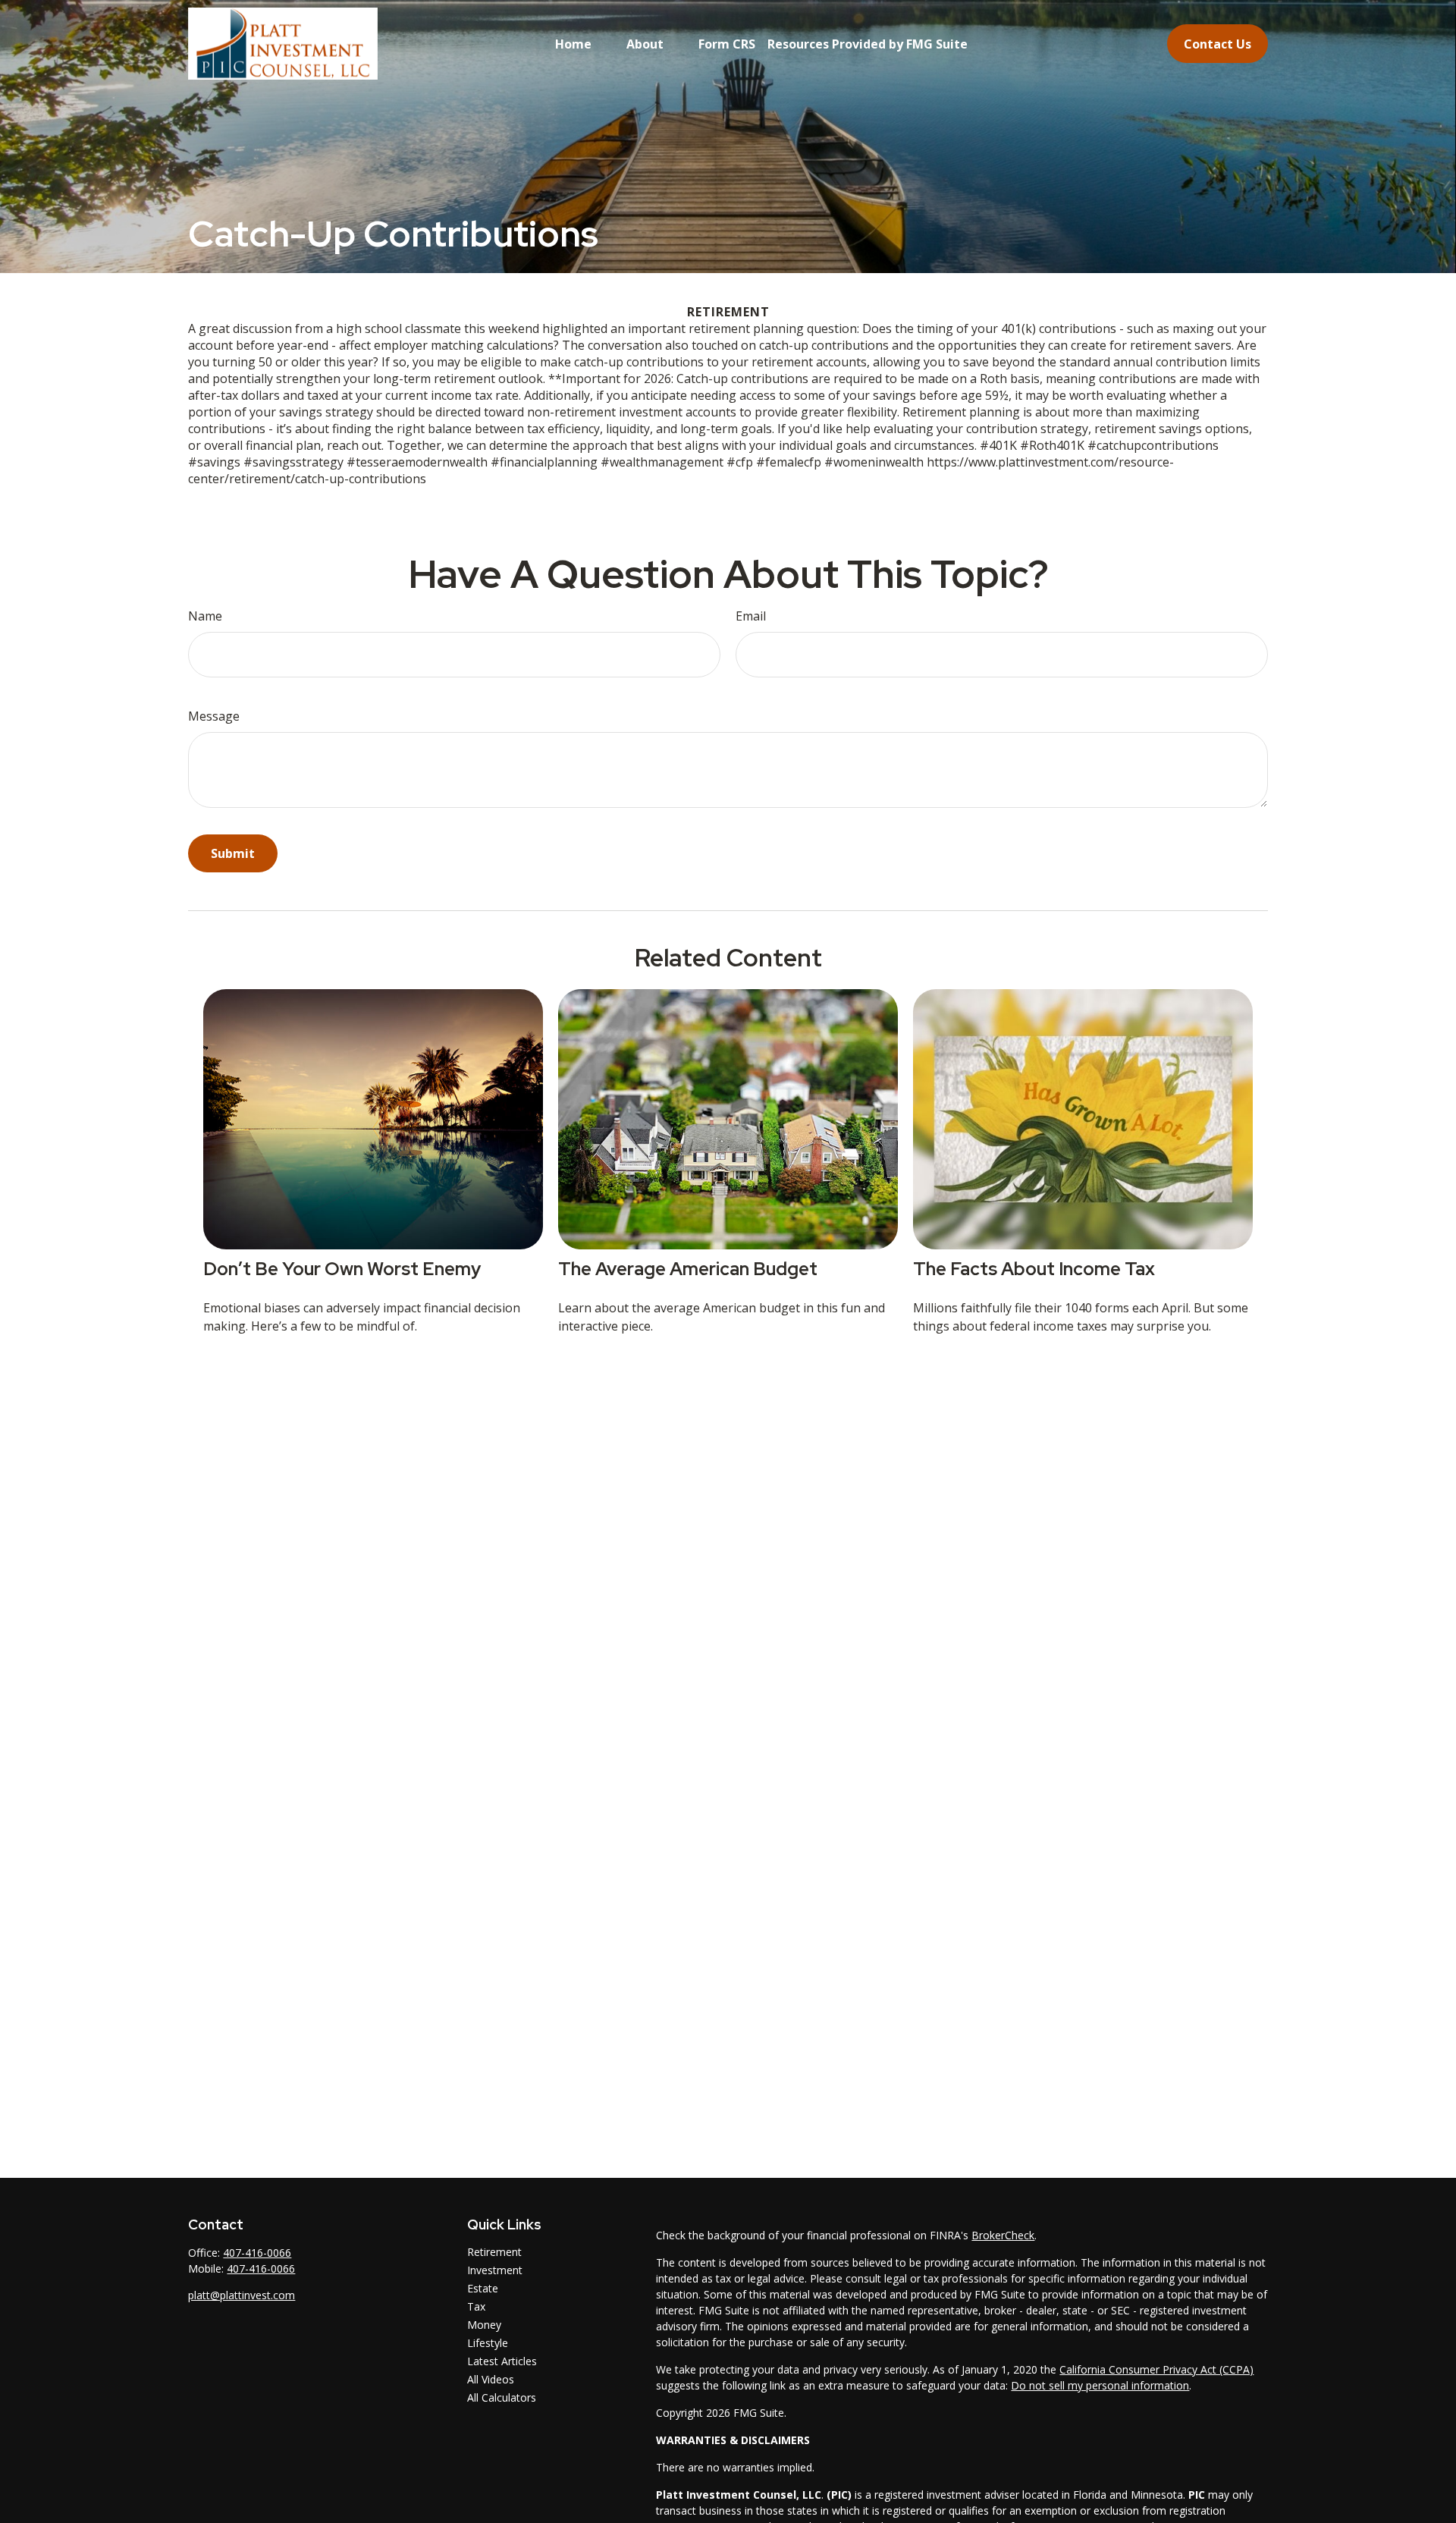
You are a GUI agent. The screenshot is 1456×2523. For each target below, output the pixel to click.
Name (205, 616)
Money (484, 2325)
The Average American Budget (688, 1269)
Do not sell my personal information (1100, 2385)
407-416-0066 (257, 2253)
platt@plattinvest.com (242, 2295)
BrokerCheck (1003, 2235)
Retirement (494, 2252)
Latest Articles (502, 2361)
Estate (483, 2288)
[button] (573, 44)
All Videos (491, 2379)
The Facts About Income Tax (1034, 1269)
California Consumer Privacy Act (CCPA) (1156, 2369)
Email (751, 616)
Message (214, 716)
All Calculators (502, 2397)
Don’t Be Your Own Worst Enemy (342, 1269)
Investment (495, 2270)
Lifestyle (488, 2343)
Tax (476, 2306)
